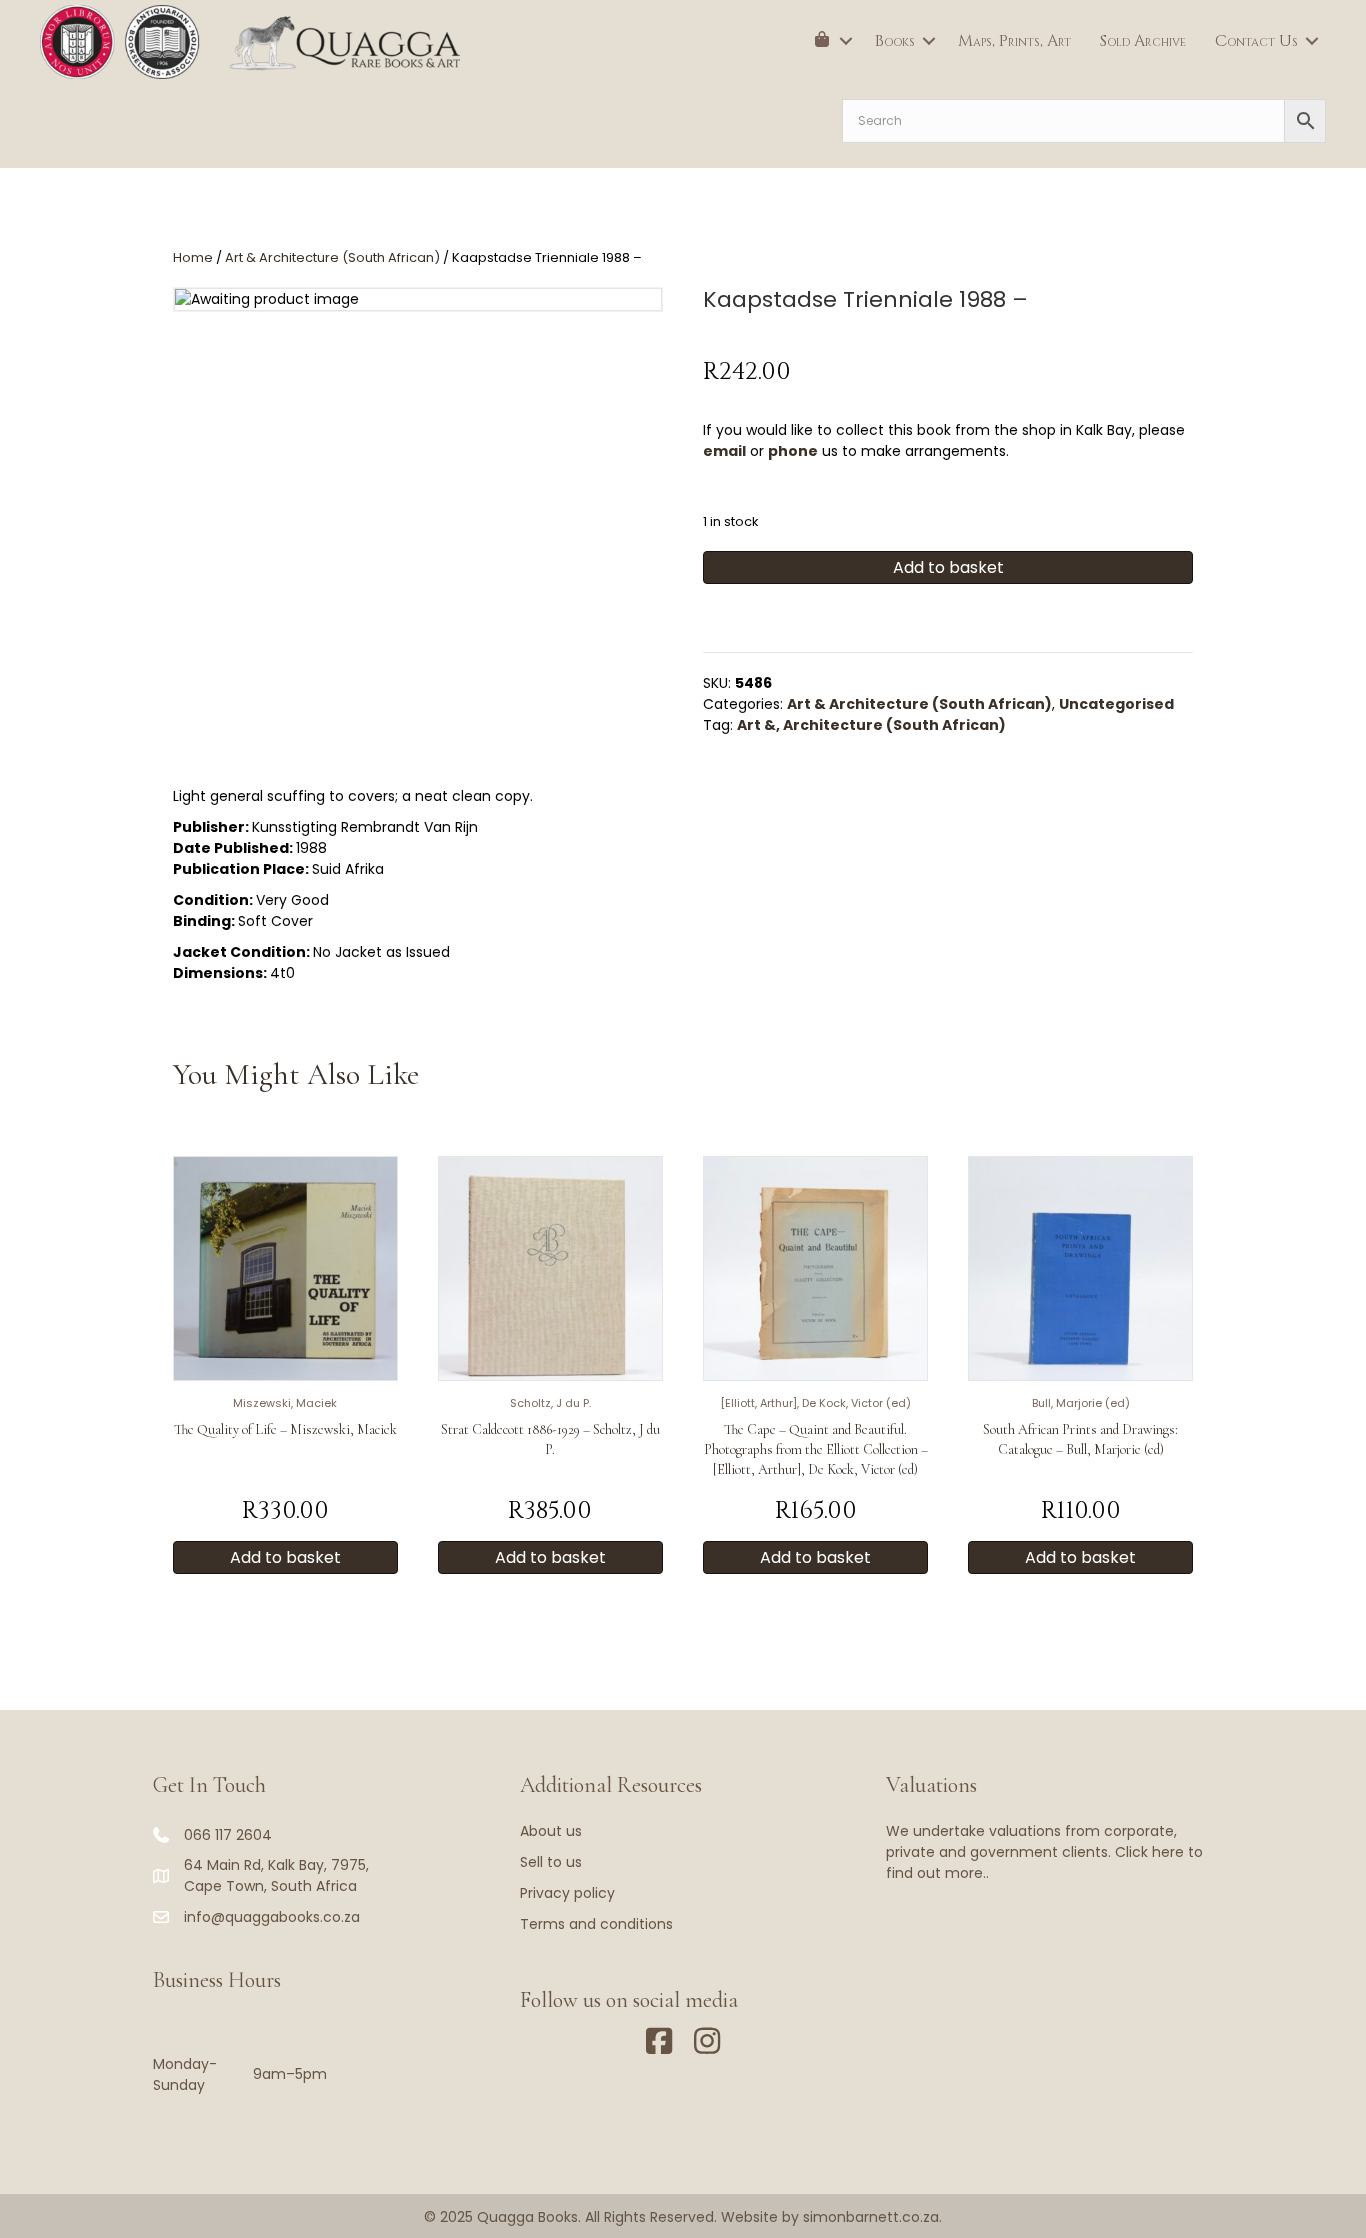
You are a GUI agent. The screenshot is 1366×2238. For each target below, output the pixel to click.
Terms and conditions (596, 1924)
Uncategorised (1116, 704)
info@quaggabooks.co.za (272, 1917)
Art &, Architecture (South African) (871, 725)
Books (895, 41)
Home (193, 257)
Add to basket (948, 567)
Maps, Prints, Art (1014, 41)
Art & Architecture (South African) (332, 257)
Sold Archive (1143, 41)
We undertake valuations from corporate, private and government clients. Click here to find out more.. (1044, 1852)
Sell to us (551, 1862)
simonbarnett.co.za (871, 2217)
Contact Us (1256, 41)
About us (551, 1831)
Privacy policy (567, 1893)
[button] (846, 41)
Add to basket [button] (285, 1557)
